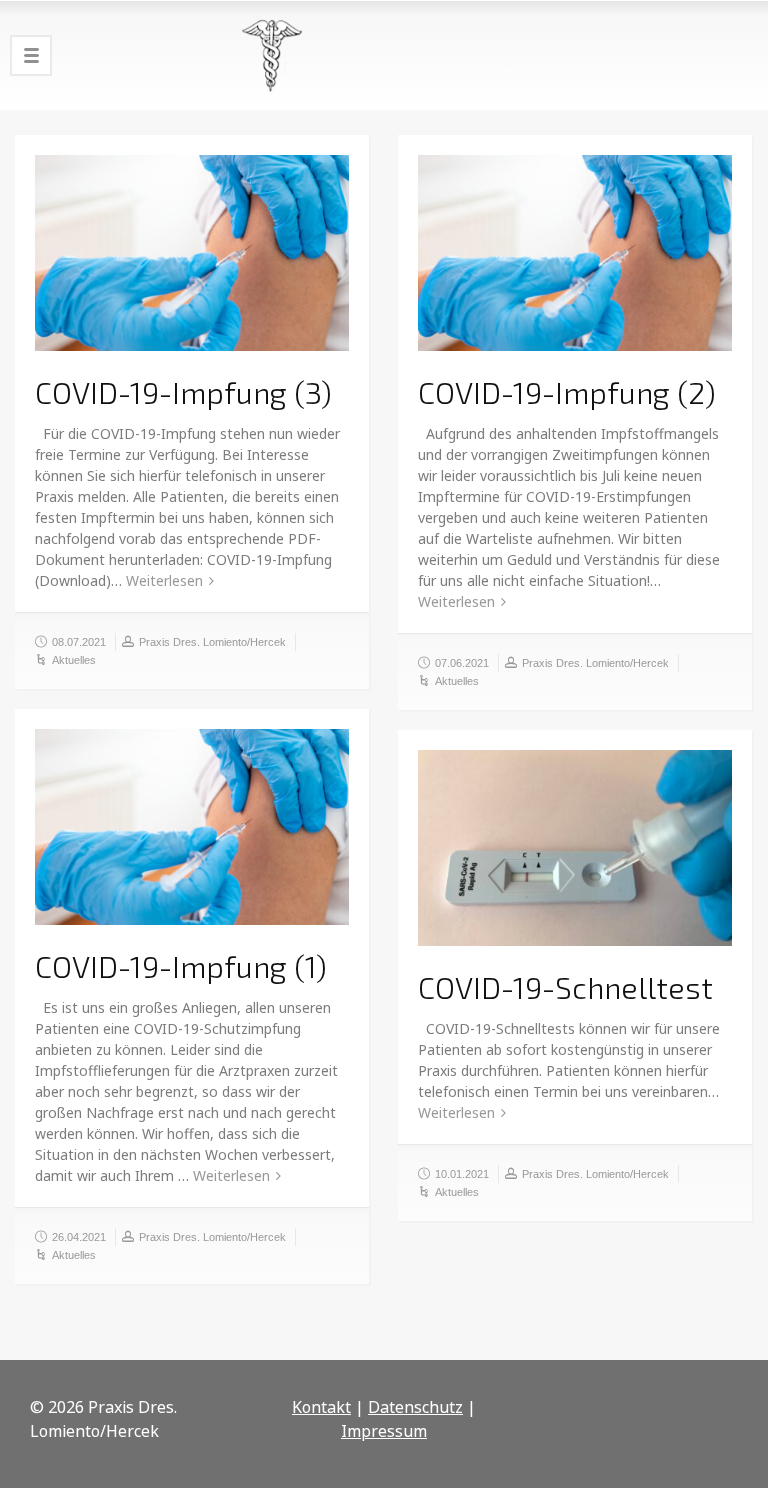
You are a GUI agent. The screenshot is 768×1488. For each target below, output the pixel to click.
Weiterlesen (164, 580)
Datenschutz (415, 1407)
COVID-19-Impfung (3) (183, 392)
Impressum (384, 1431)
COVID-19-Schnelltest (565, 987)
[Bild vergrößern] (192, 253)
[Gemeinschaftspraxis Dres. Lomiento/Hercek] (384, 55)
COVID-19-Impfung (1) (181, 966)
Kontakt (321, 1407)
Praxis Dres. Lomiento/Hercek (212, 642)
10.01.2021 (462, 1174)
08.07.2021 (79, 642)
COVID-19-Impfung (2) (567, 392)
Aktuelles (74, 660)
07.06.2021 (462, 663)
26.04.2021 (79, 1237)
